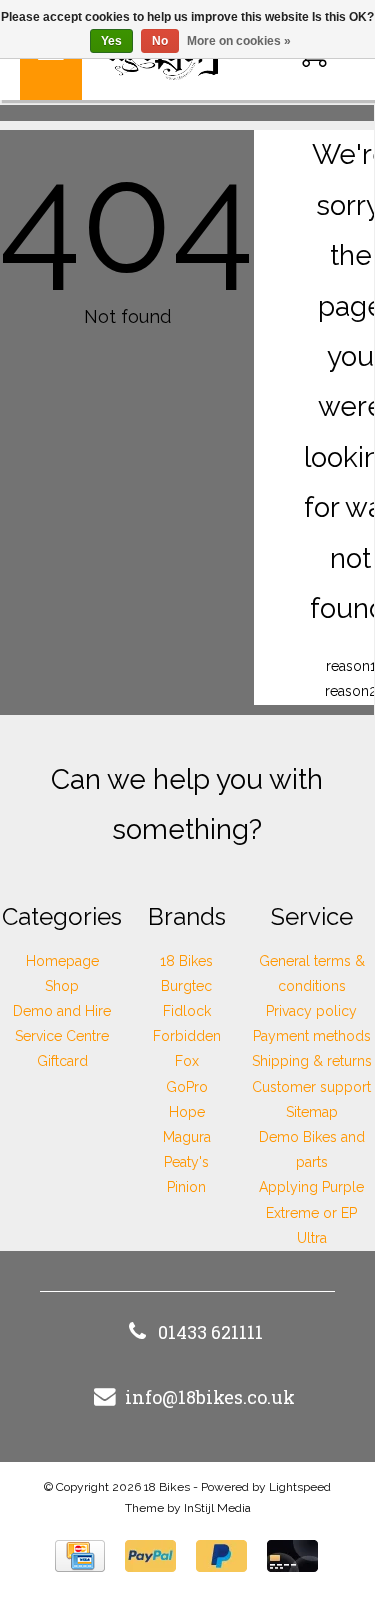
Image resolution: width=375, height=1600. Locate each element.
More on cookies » (239, 41)
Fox (187, 1061)
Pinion (186, 1187)
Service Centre (62, 1036)
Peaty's (186, 1162)
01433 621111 (210, 1332)
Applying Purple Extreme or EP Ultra (311, 1212)
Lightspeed (300, 1487)
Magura (187, 1137)
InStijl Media (217, 1508)
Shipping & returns (312, 1061)
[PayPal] (150, 1556)
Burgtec (186, 986)
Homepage (62, 961)
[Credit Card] (80, 1556)
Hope (187, 1112)
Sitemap (312, 1112)
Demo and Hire (62, 1011)
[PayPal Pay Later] (221, 1556)
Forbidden (187, 1036)
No (160, 41)
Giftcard (62, 1061)
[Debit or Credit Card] (292, 1556)
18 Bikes (186, 961)
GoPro (187, 1087)
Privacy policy (311, 1011)
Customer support (311, 1087)
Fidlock (187, 1011)
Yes (111, 41)
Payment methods (312, 1036)
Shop (62, 986)
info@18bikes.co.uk (210, 1397)
